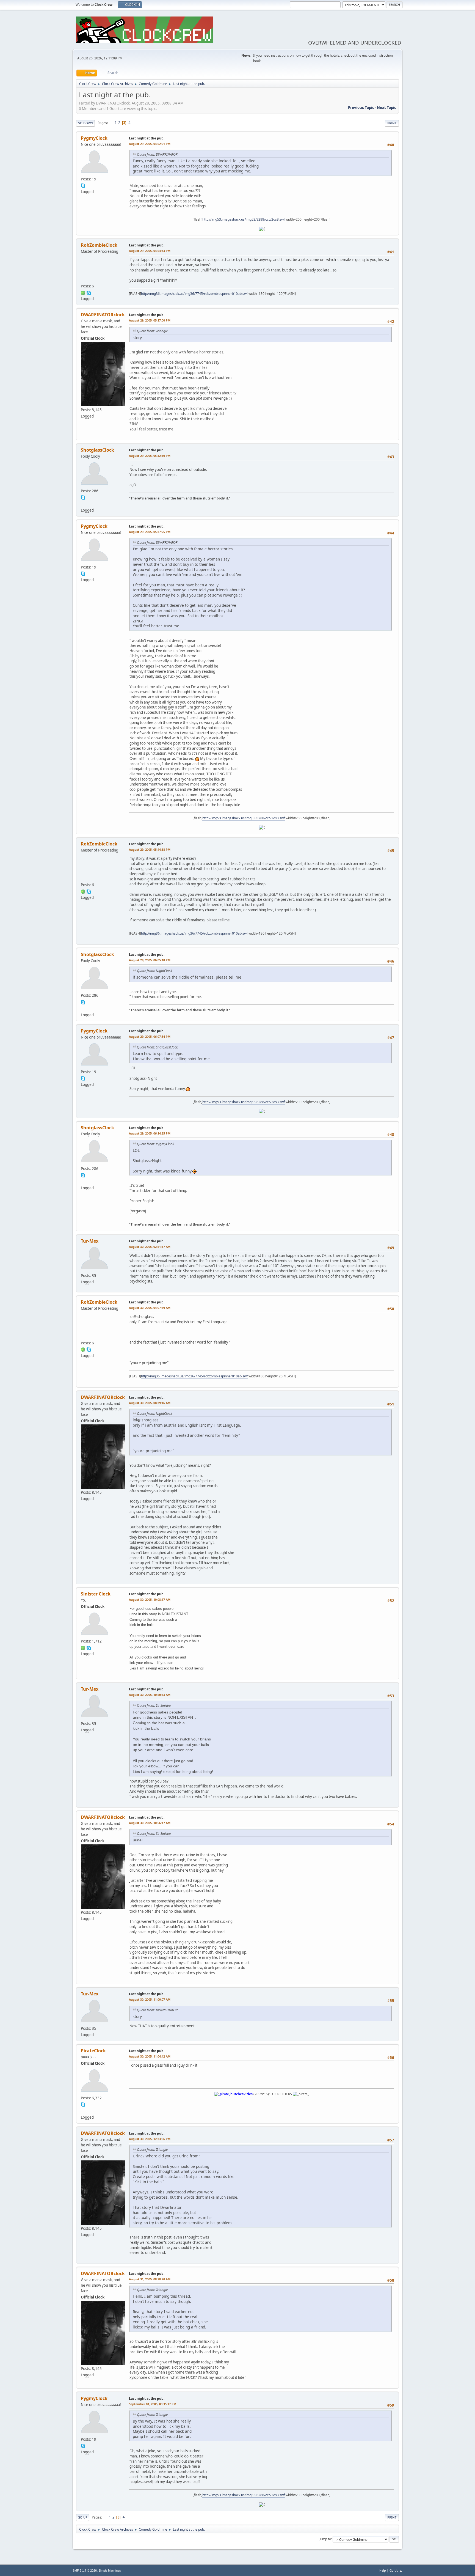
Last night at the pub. (147, 138)
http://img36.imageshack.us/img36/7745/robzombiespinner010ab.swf (194, 294)
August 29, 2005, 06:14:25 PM (150, 1133)
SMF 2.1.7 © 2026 (85, 2570)
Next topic (386, 108)
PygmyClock (94, 138)
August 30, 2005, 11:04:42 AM (150, 2056)
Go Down (85, 123)
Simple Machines (110, 2570)
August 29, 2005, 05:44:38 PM (150, 849)
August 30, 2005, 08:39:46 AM (150, 1403)
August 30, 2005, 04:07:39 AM (150, 1308)
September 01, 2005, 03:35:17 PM (153, 2404)
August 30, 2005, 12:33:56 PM (150, 2139)
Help (383, 2570)
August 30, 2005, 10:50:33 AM (150, 1695)
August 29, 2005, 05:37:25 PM (150, 532)
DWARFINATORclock (103, 315)
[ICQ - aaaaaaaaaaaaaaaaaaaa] (83, 1647)
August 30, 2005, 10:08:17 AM (150, 1599)
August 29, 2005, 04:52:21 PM (150, 144)
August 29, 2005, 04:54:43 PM (150, 251)
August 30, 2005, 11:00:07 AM (150, 1999)
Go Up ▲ (396, 2570)
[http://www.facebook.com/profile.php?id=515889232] (83, 504)
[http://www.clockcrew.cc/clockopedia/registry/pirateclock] (83, 2111)
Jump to (325, 2539)
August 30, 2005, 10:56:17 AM (150, 1823)
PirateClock (93, 2051)
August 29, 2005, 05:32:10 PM (150, 456)
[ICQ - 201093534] (83, 292)
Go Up (83, 2517)
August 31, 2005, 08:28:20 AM (150, 2279)
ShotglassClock (97, 450)
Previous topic (361, 108)
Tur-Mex (90, 1241)
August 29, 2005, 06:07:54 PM (150, 1036)
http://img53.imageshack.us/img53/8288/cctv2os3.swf (244, 219)
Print (392, 123)
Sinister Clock (96, 1594)
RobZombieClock (99, 245)
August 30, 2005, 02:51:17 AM (150, 1247)
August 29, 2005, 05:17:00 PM (150, 320)
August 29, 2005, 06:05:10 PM (150, 960)
